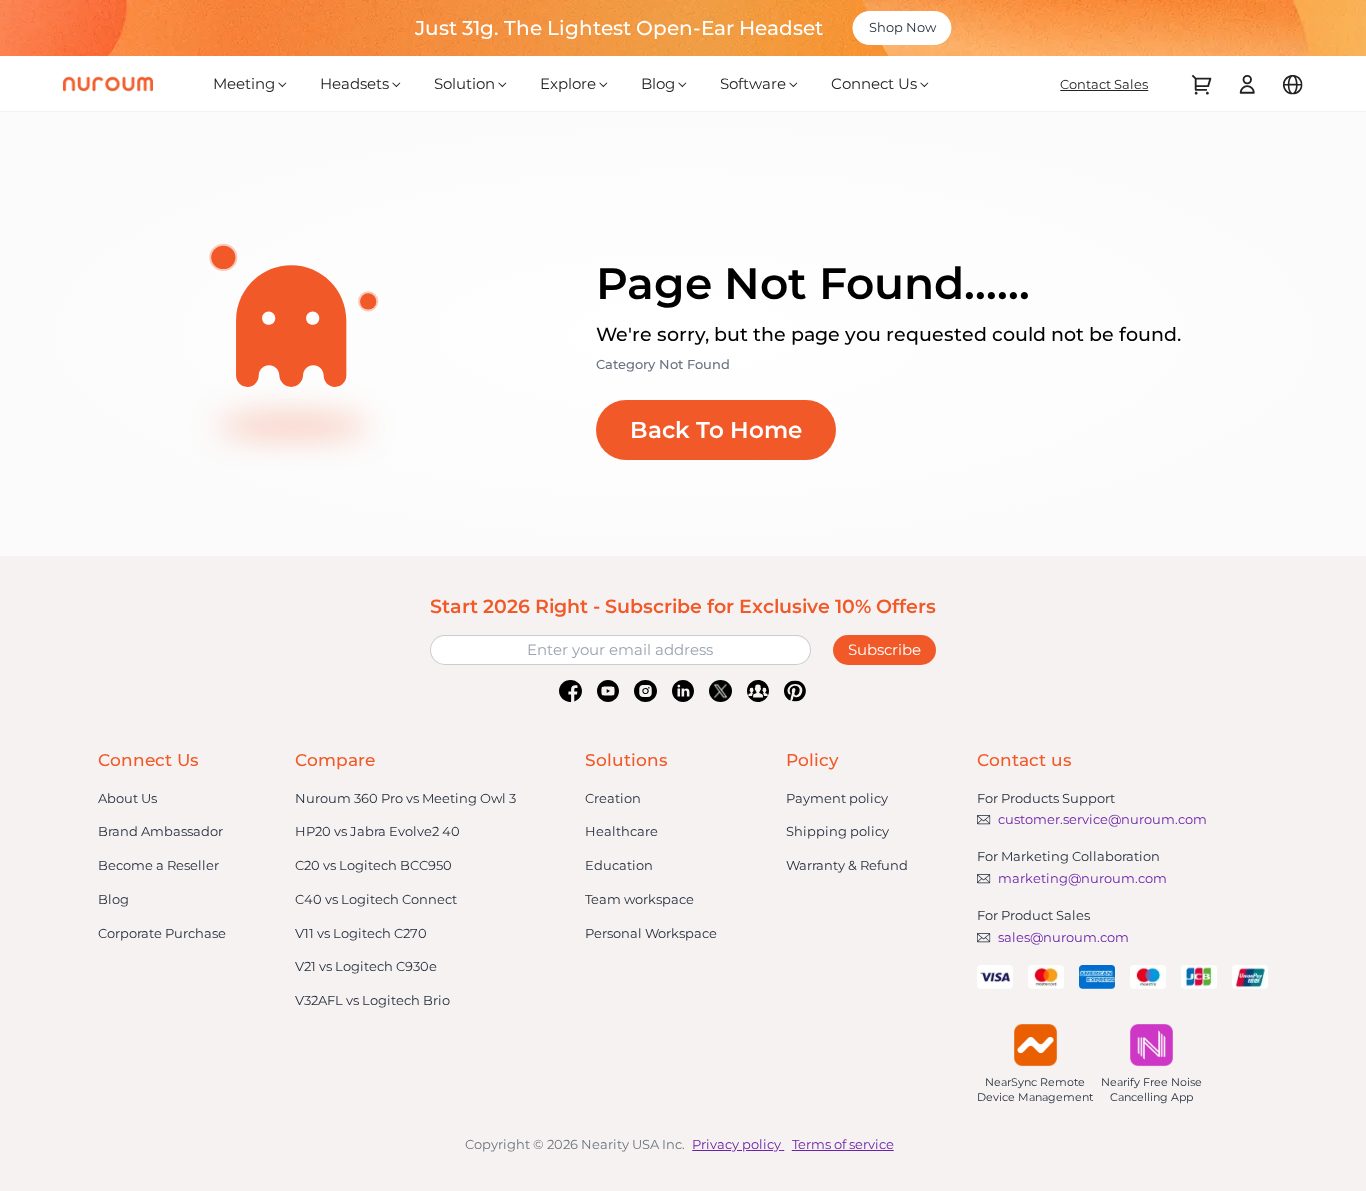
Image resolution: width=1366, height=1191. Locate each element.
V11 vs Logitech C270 (361, 933)
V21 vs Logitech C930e (366, 966)
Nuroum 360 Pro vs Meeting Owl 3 (405, 798)
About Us (127, 798)
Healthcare (621, 831)
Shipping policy (837, 831)
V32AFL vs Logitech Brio (372, 1000)
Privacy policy (736, 1144)
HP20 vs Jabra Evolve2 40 (377, 831)
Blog (113, 899)
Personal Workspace (651, 933)
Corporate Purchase (162, 933)
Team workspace (639, 899)
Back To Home (716, 430)
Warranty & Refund (847, 865)
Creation (613, 798)
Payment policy (837, 798)
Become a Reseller (158, 865)
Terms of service (843, 1144)
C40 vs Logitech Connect (376, 899)
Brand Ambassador (160, 831)
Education (619, 865)
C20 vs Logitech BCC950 (373, 865)
